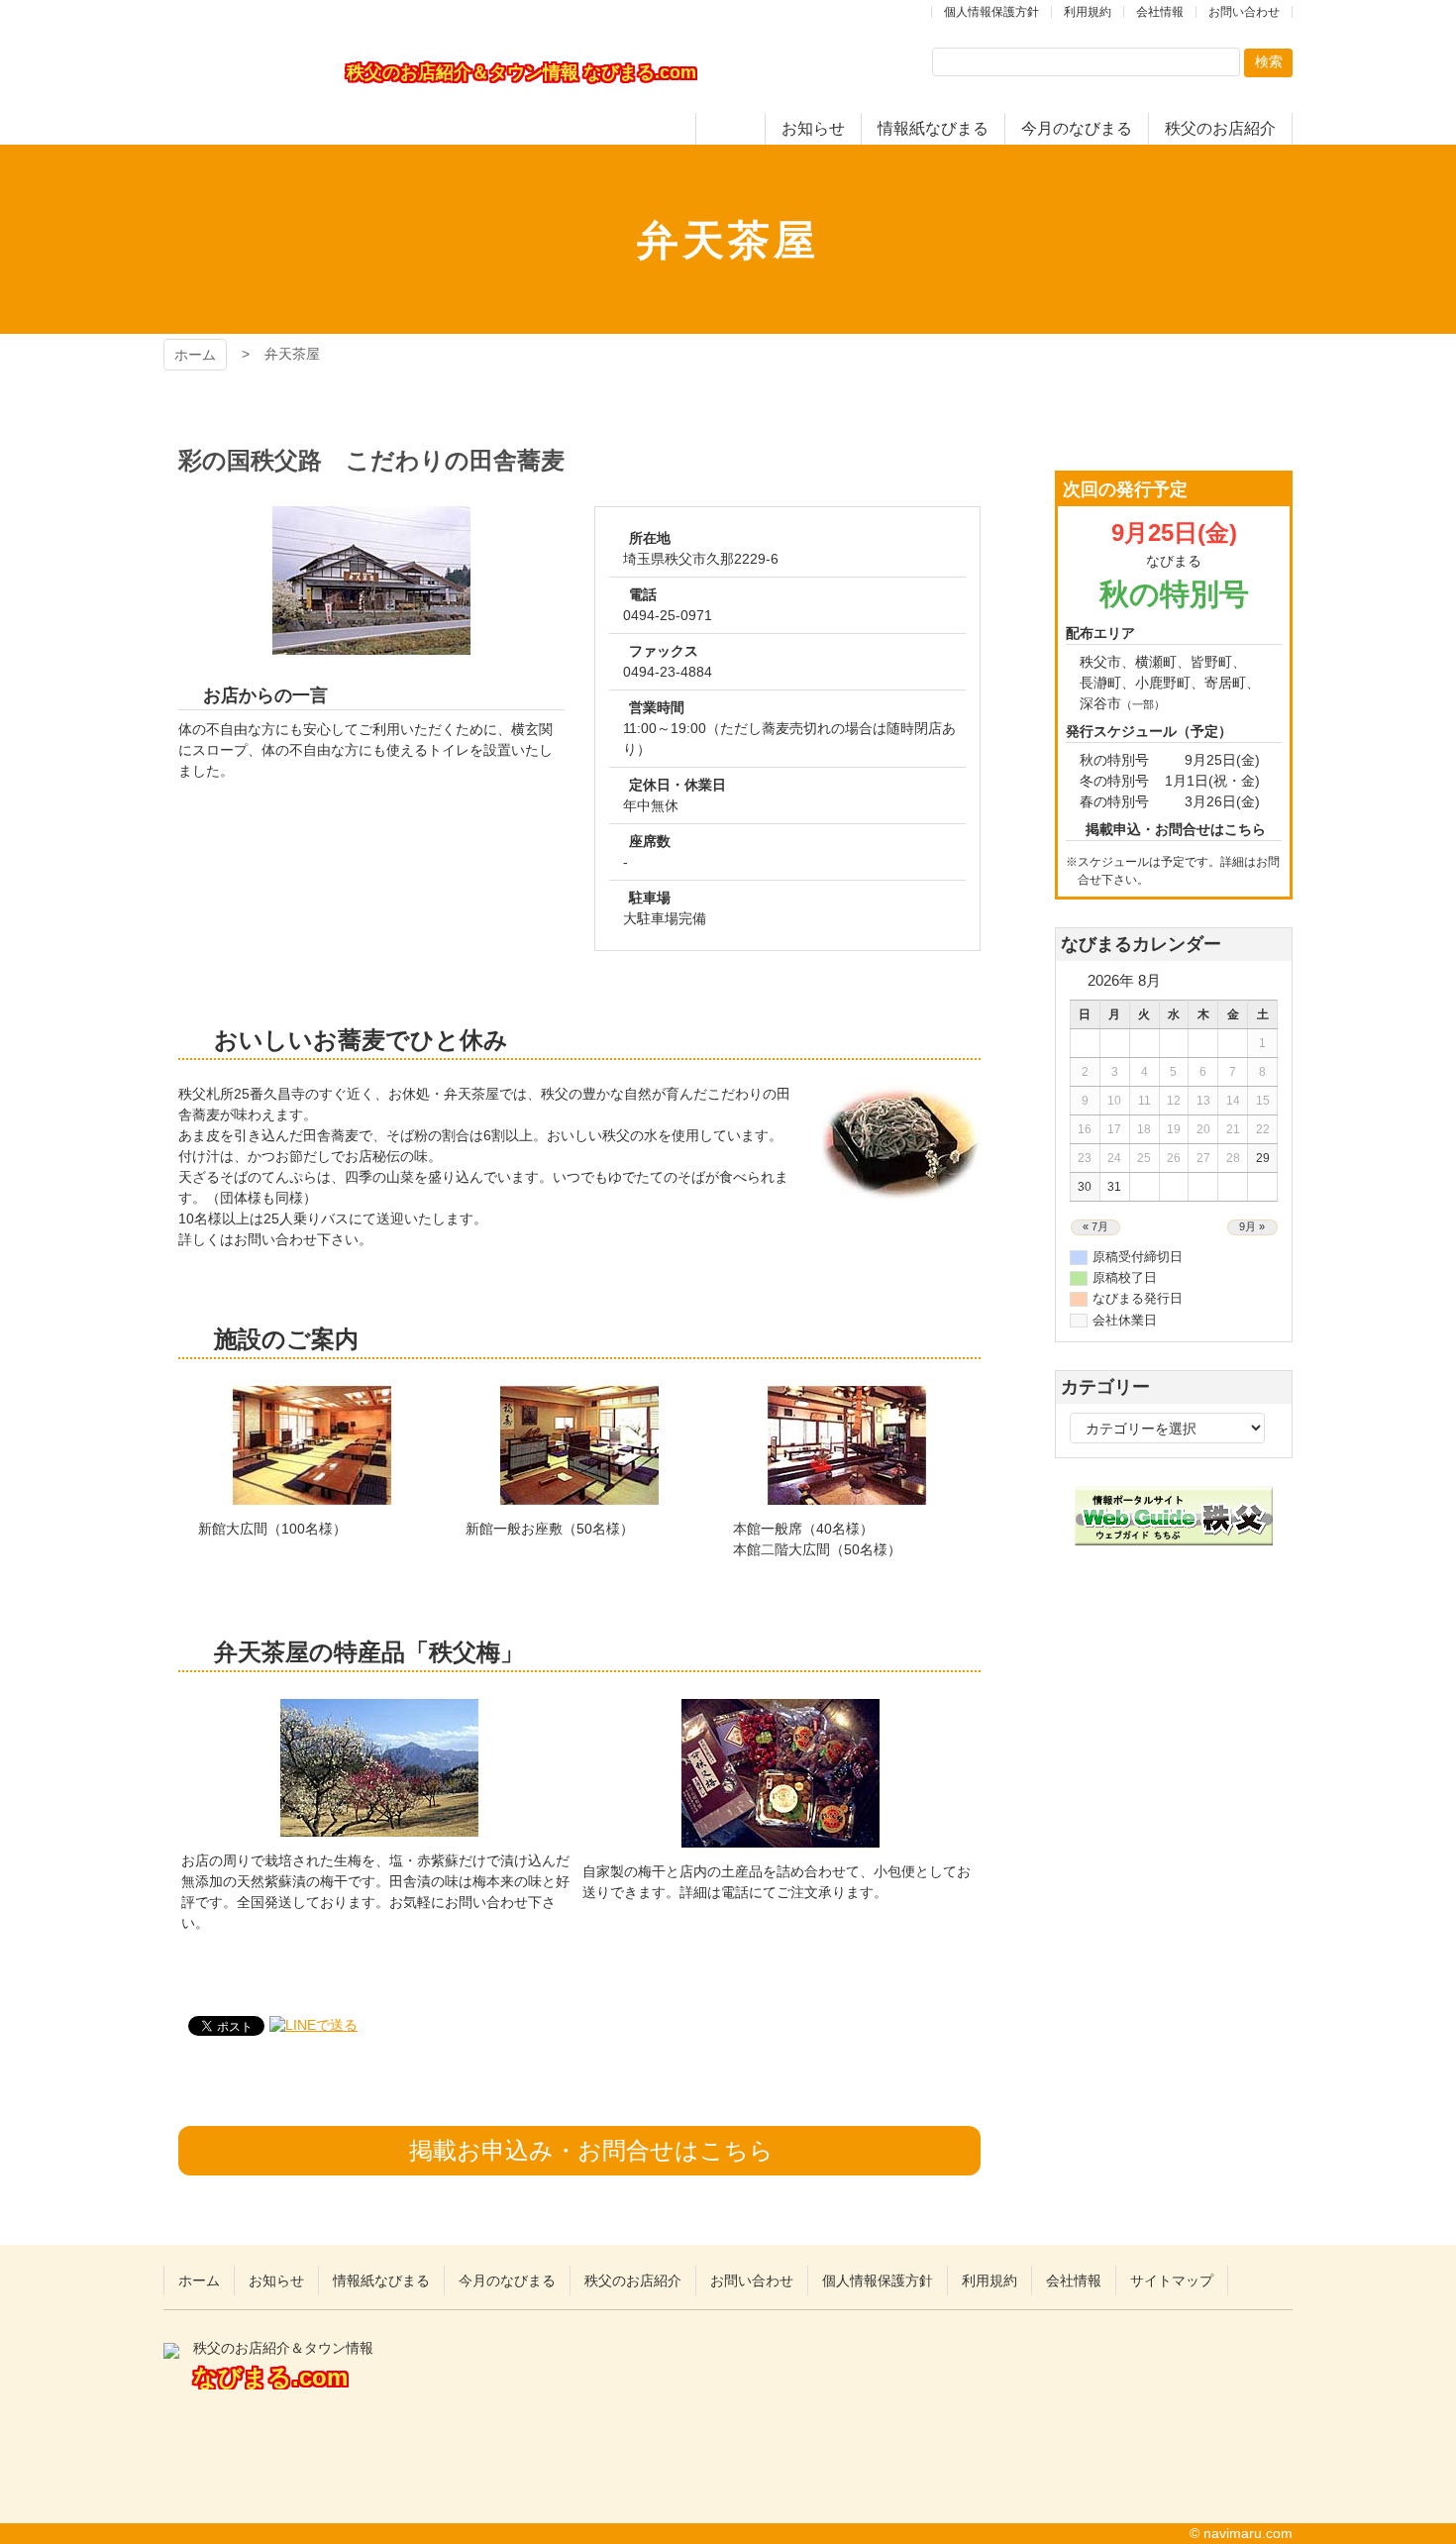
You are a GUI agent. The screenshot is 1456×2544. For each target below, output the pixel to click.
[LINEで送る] (313, 2025)
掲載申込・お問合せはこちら (1176, 829)
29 (1263, 1158)
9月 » (1252, 1226)
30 (1085, 1187)
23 (1085, 1158)
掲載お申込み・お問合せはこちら (591, 2150)
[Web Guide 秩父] (1174, 1535)
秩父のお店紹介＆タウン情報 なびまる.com (243, 72)
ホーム (195, 355)
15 (1263, 1101)
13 (1203, 1101)
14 (1233, 1101)
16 (1085, 1129)
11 (1144, 1101)
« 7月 (1095, 1226)
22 (1263, 1129)
